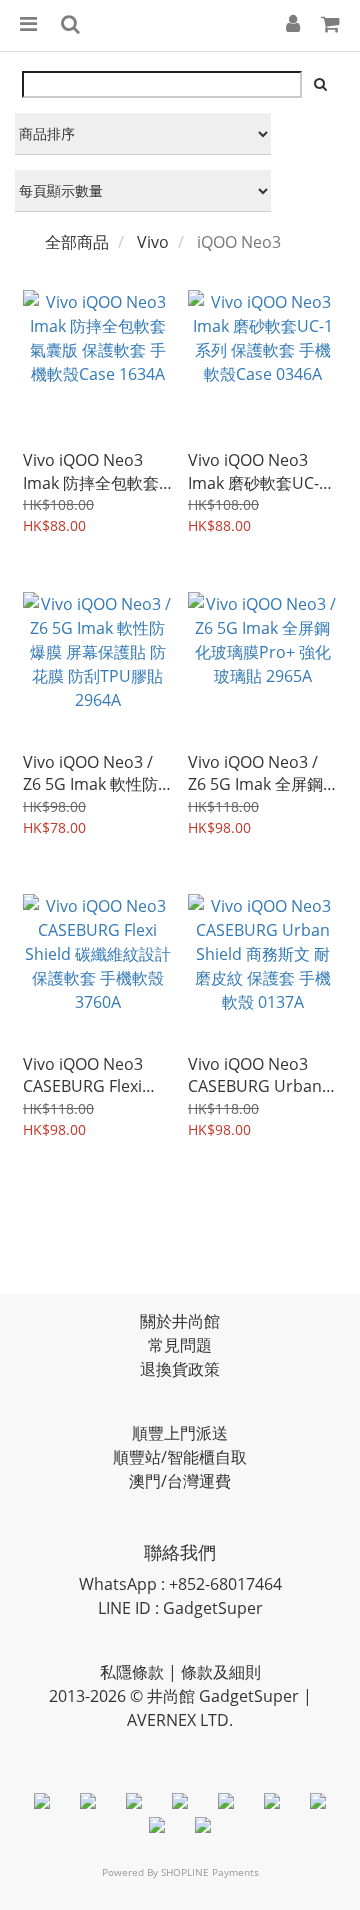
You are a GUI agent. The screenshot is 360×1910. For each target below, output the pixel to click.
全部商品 (77, 242)
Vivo (153, 242)
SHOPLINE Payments (210, 1872)
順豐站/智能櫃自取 (180, 1457)
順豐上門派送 (180, 1433)
